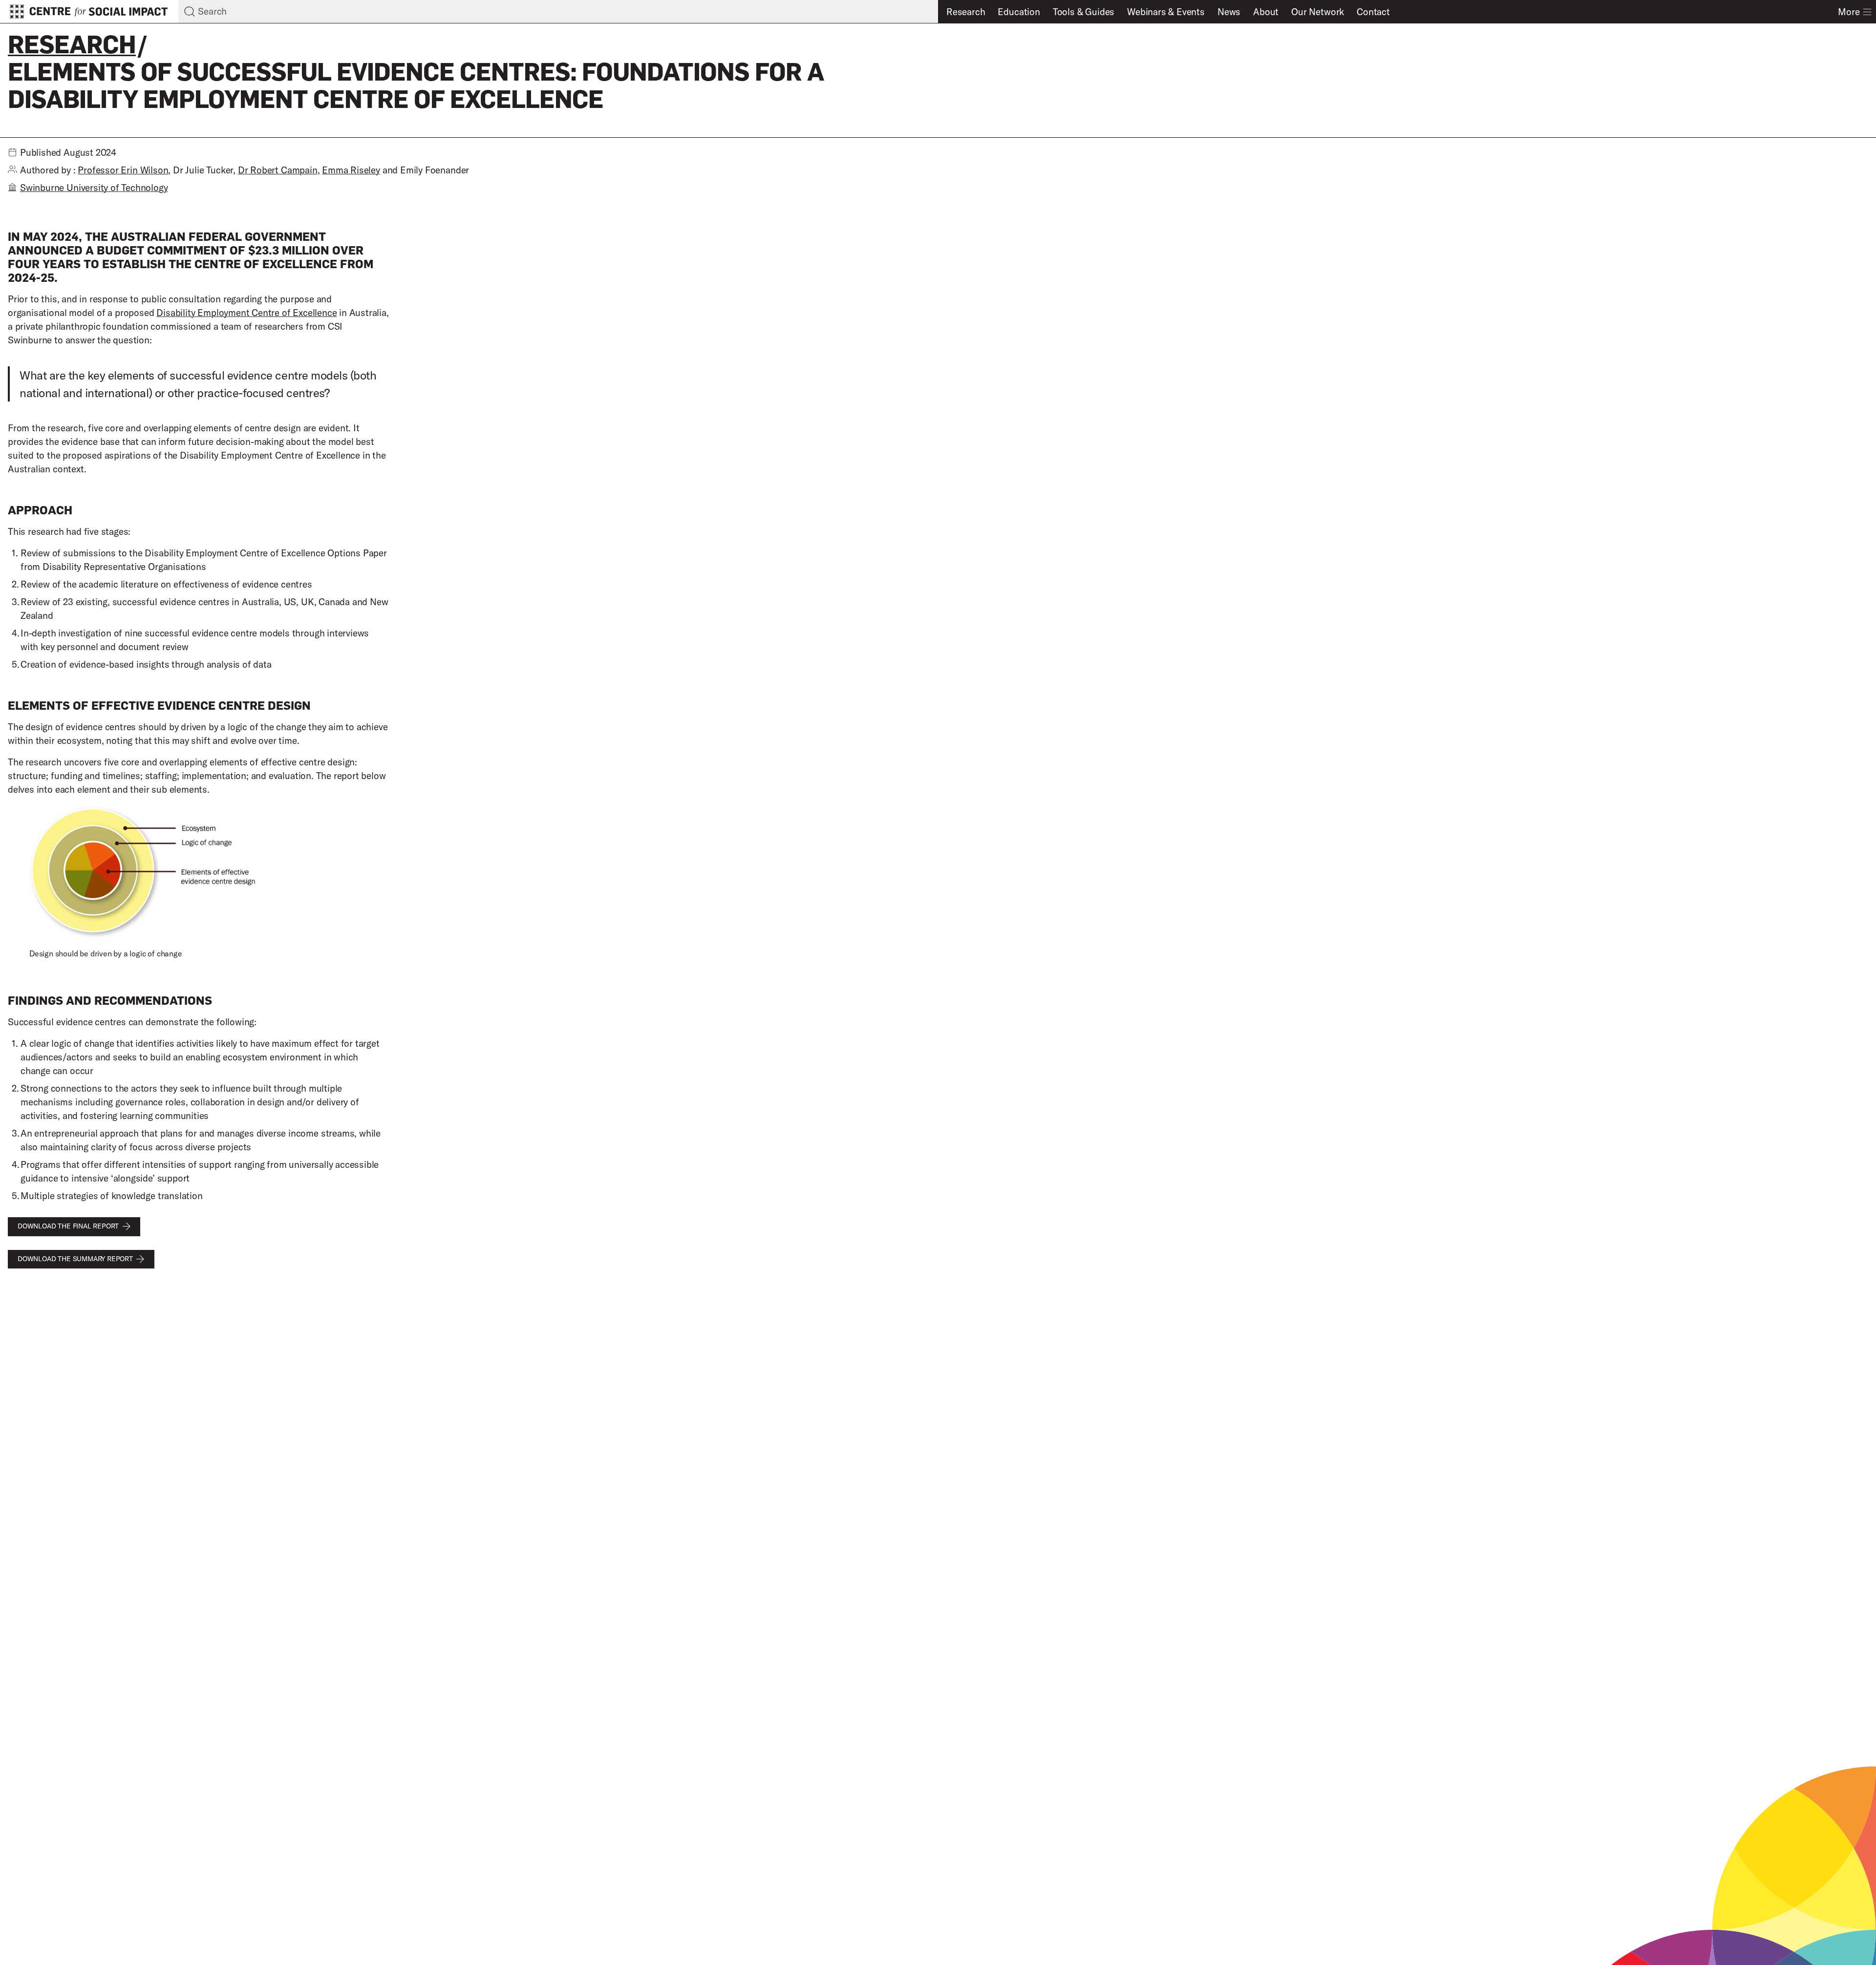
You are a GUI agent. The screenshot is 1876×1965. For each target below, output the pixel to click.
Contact (1373, 12)
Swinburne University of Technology (94, 188)
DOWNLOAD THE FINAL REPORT (68, 1226)
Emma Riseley (351, 170)
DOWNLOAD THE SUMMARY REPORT (75, 1259)
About (1266, 12)
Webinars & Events (1166, 12)
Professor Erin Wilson (123, 170)
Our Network (1318, 12)
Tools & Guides (1084, 12)
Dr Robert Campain (278, 170)
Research (966, 12)
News (1229, 12)
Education (1019, 12)
